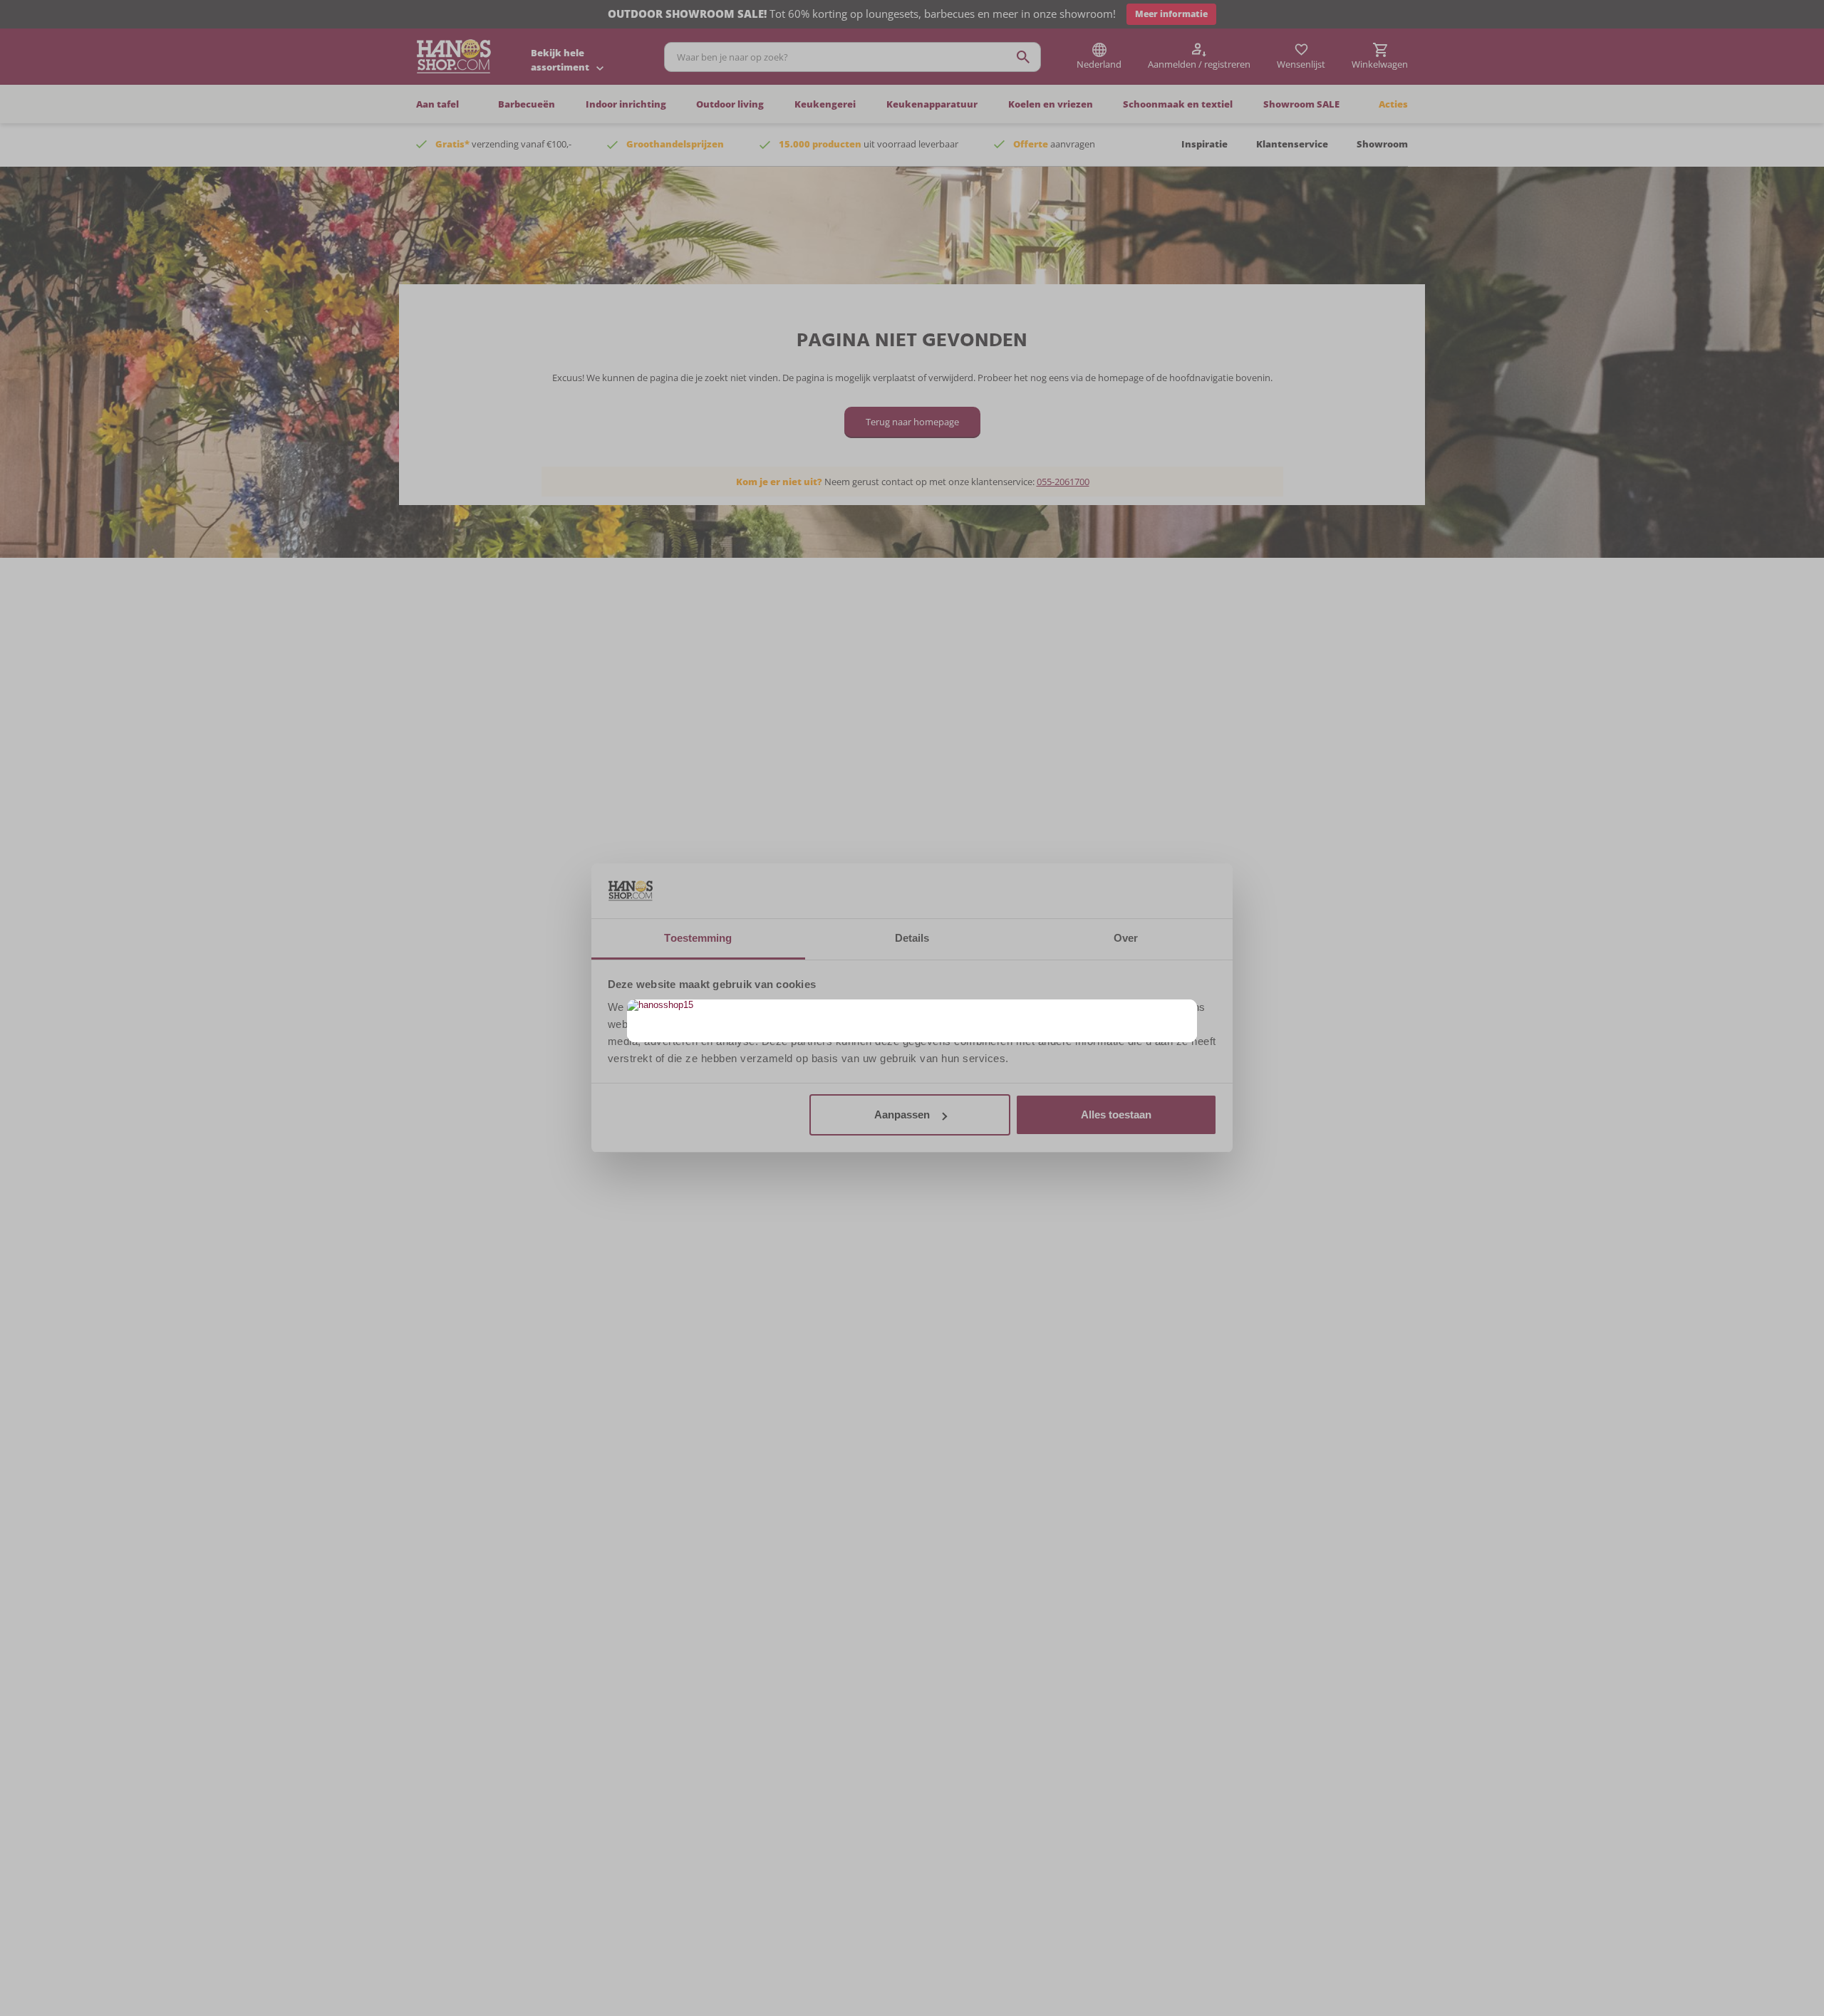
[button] (1185, 1012)
